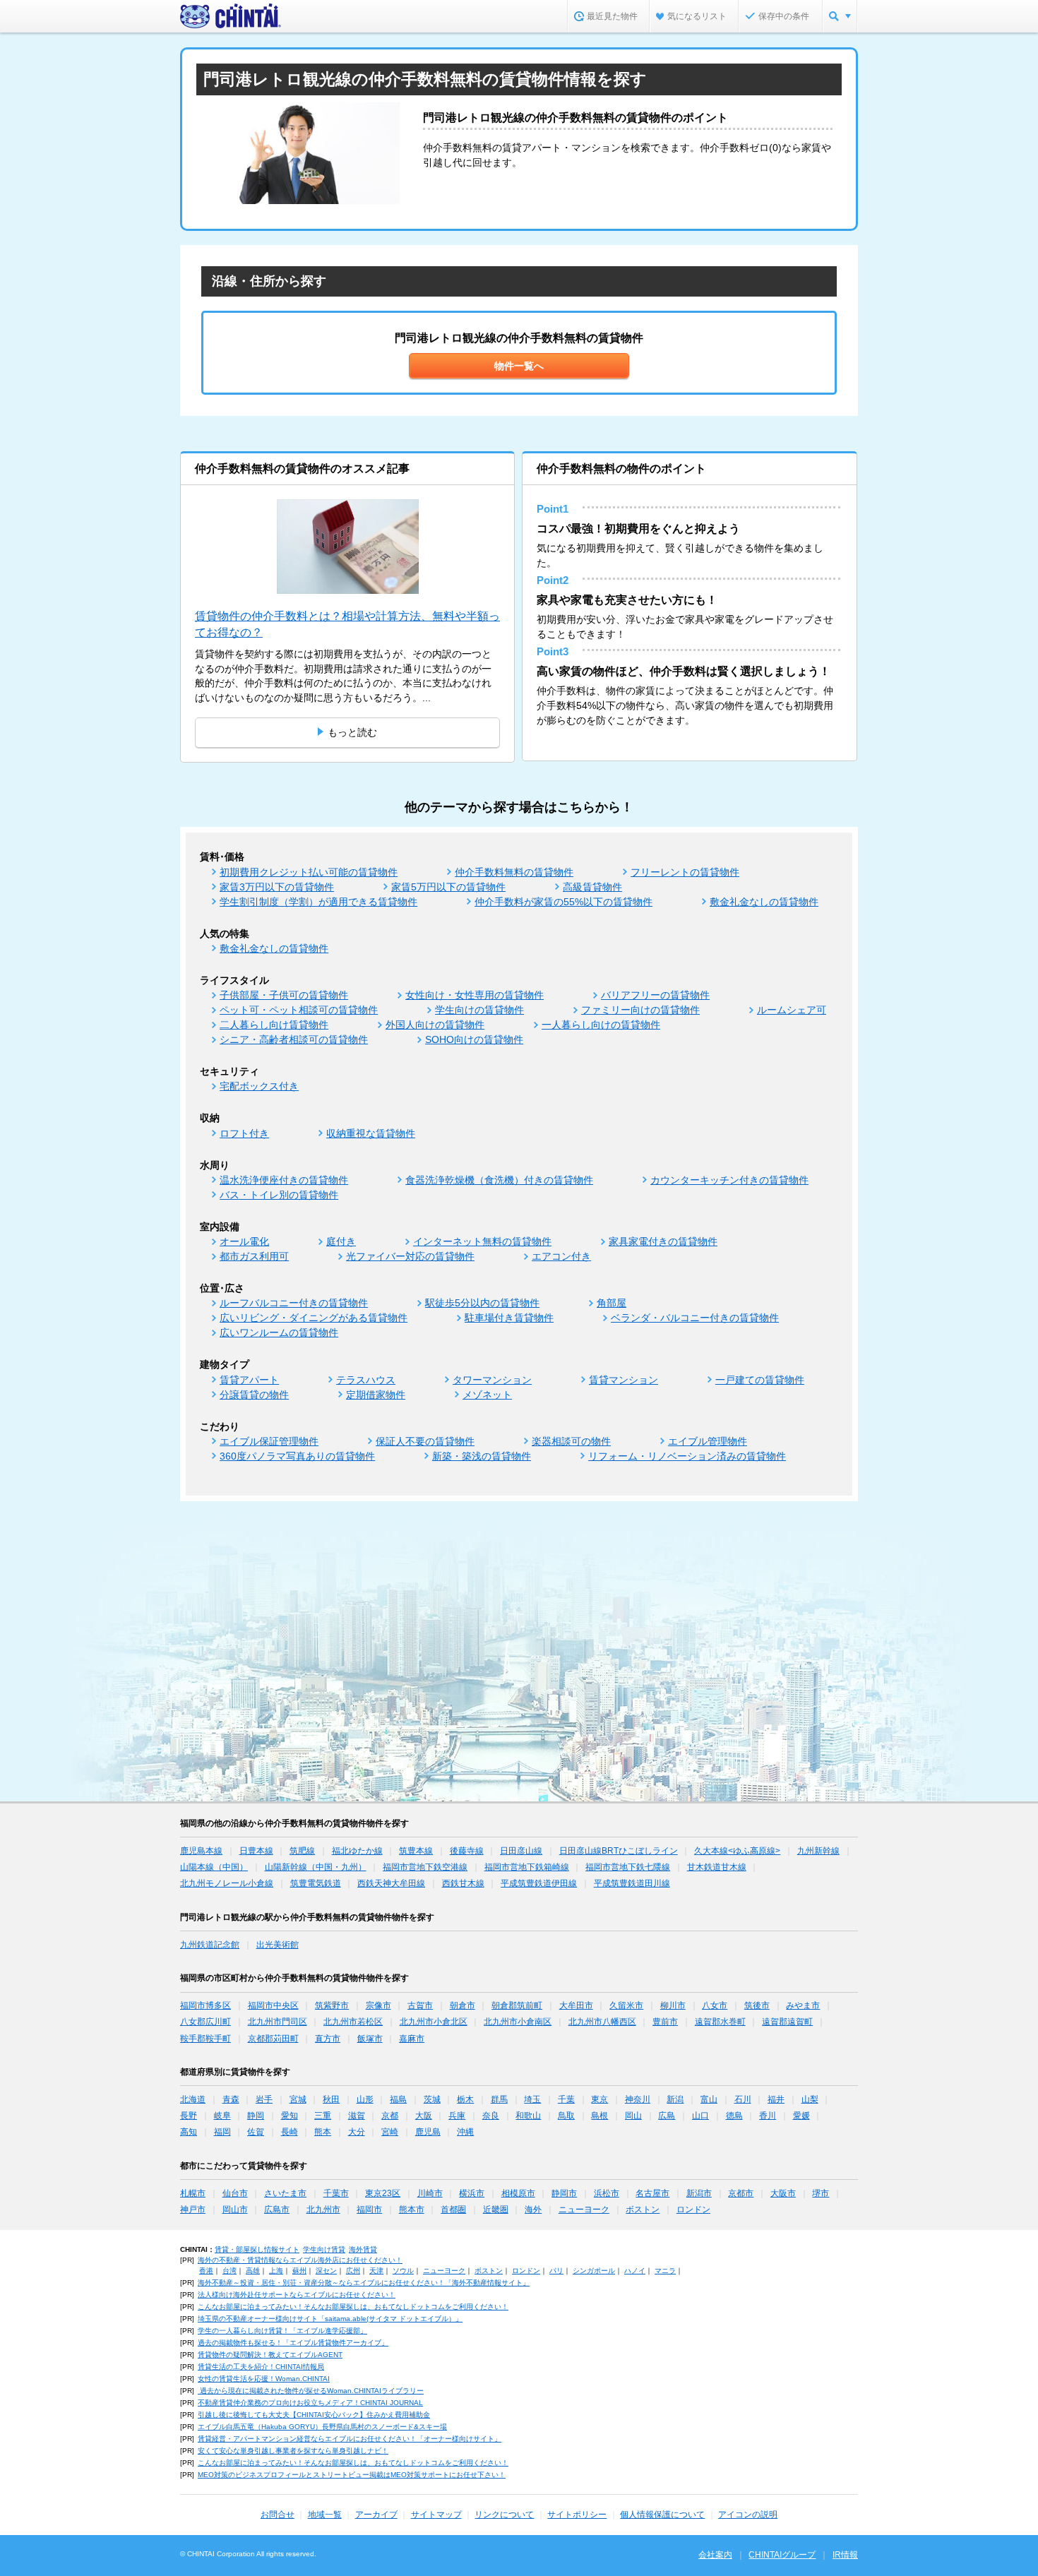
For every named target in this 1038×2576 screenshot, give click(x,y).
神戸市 (193, 2210)
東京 (599, 2099)
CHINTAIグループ (782, 2555)
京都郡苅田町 (273, 2039)
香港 (206, 2271)
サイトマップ (436, 2515)
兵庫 (457, 2116)
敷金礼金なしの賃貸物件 (764, 902)
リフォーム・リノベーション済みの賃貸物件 (687, 1456)
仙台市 (235, 2193)
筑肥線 (302, 1851)
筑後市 (757, 2005)
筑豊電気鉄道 (316, 1883)
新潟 (675, 2099)
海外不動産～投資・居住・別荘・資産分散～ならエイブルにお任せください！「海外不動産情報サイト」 (364, 2283)
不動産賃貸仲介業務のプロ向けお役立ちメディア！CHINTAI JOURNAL (310, 2403)
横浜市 (472, 2193)
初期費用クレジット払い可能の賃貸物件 (309, 872)
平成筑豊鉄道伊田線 (539, 1883)
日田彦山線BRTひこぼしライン (619, 1851)
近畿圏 (496, 2210)
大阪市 (783, 2193)
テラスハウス (366, 1380)
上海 (276, 2271)
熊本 (323, 2132)
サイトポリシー (577, 2515)
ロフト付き (244, 1133)
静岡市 (564, 2193)
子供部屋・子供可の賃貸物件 (284, 995)
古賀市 (420, 2005)
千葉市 (336, 2193)
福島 (398, 2099)
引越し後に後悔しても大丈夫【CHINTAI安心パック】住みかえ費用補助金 (314, 2415)
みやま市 (803, 2005)
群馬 (499, 2099)
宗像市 (378, 2005)
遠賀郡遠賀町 (787, 2022)
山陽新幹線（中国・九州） (316, 1867)
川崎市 (430, 2193)
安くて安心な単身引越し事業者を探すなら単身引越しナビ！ (293, 2451)
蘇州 (299, 2271)
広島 (667, 2116)
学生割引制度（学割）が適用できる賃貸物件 (318, 902)
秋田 (331, 2099)
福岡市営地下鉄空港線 (425, 1867)
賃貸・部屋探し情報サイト (257, 2249)
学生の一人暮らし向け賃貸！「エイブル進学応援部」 (282, 2331)
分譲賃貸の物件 (254, 1395)
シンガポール (594, 2271)
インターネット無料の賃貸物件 (482, 1241)
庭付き (341, 1241)
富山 (709, 2099)
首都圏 (453, 2210)
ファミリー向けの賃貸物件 (640, 1010)
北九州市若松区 (353, 2022)
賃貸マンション (624, 1380)
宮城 (298, 2099)
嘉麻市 (412, 2039)
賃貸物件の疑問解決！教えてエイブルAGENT (270, 2355)
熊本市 (412, 2210)
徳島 (734, 2116)
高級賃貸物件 (592, 887)
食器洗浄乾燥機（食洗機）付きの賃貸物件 (499, 1180)
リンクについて (504, 2515)
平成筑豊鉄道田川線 (632, 1883)
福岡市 (369, 2210)
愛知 (290, 2116)
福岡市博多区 (205, 2005)
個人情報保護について (662, 2515)
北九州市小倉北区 (434, 2022)
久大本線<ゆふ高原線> (737, 1851)
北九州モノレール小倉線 (227, 1883)
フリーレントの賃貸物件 (685, 872)
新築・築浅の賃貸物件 (482, 1456)
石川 (743, 2099)
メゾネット (487, 1395)
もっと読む (352, 732)
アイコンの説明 (748, 2515)
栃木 (465, 2099)
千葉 (566, 2099)
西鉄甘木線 (463, 1883)
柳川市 (673, 2005)
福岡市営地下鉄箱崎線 (527, 1867)
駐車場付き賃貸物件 (509, 1318)
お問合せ (278, 2515)
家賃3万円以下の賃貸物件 (277, 887)
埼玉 (532, 2099)
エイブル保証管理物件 (269, 1441)
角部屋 (612, 1303)
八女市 (715, 2005)
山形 (365, 2099)
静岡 (256, 2116)
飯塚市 (370, 2039)
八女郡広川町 (205, 2022)
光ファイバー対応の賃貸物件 (410, 1256)
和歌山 (528, 2116)
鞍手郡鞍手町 (205, 2039)
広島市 (277, 2210)
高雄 (253, 2271)
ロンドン (693, 2210)
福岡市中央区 (273, 2005)
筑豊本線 (416, 1851)
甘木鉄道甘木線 (717, 1867)
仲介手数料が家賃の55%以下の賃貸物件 (563, 902)
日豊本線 (256, 1851)
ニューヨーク (584, 2210)
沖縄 (465, 2132)
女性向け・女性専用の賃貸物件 (475, 995)
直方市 (328, 2039)
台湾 (229, 2271)
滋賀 (357, 2116)
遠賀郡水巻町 (720, 2022)
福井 (776, 2099)
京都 (390, 2116)
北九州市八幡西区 (602, 2022)
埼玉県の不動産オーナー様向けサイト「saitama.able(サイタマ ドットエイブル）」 (330, 2319)
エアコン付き (561, 1256)
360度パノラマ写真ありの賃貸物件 (297, 1456)
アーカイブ (376, 2515)
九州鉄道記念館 (210, 1945)
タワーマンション (492, 1380)
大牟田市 (576, 2005)
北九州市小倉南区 (518, 2022)
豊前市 (665, 2022)
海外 (533, 2210)
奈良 (491, 2116)
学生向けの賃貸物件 (479, 1010)
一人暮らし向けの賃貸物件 (601, 1025)
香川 (768, 2116)
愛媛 (801, 2116)
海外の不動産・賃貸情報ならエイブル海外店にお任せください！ (300, 2260)
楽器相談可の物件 (571, 1441)
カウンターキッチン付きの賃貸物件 (729, 1180)
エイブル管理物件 (708, 1441)
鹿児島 (428, 2132)
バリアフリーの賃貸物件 (655, 995)
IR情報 (845, 2555)
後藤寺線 (467, 1851)
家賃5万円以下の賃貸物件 (448, 887)
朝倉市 (463, 2005)
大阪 (424, 2116)
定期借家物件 (376, 1395)
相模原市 (518, 2193)
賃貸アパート (249, 1380)
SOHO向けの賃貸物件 (474, 1039)
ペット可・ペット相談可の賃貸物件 (299, 1010)
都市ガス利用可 (254, 1256)
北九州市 (323, 2210)
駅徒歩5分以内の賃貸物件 (482, 1303)
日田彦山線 (521, 1851)
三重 (323, 2116)
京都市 (741, 2193)
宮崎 (390, 2132)
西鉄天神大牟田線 (391, 1883)
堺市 (821, 2193)
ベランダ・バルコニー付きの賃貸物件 (695, 1318)
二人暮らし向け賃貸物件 (274, 1025)
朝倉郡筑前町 (517, 2005)
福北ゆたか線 (357, 1851)
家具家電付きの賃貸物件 (663, 1241)
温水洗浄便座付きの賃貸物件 (284, 1180)
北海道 (193, 2099)
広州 (353, 2271)
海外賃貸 (363, 2249)
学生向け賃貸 (324, 2249)
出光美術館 (278, 1945)
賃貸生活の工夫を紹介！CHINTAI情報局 (261, 2367)
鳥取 (566, 2116)
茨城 (432, 2099)
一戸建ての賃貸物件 (760, 1380)
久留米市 (626, 2005)
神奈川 (638, 2099)
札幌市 (193, 2193)
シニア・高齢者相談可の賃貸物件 (294, 1039)
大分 (357, 2132)
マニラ (665, 2271)
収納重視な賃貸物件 (371, 1133)
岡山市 (235, 2210)
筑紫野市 (332, 2005)
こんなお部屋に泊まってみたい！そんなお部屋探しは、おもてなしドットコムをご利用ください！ (353, 2307)
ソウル (403, 2271)
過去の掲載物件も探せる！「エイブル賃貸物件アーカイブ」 (293, 2343)
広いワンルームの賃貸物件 (279, 1332)
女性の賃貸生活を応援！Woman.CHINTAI (264, 2379)
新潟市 (699, 2193)
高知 (189, 2132)
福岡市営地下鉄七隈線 (628, 1867)
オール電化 (244, 1241)
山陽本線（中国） (214, 1867)
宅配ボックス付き (259, 1086)
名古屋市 (652, 2193)
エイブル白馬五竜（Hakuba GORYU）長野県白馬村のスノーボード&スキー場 (322, 2427)
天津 (376, 2271)
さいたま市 (285, 2193)
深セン (326, 2271)
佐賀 (256, 2132)
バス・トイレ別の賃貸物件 (279, 1195)
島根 (599, 2116)
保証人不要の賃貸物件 (425, 1441)
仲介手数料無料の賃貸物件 (514, 872)
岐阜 (222, 2116)
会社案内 (715, 2555)
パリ (556, 2271)
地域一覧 (325, 2515)
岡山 (633, 2116)
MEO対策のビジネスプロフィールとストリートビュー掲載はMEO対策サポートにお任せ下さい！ (352, 2475)
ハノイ (635, 2271)
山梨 (810, 2099)
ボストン (643, 2210)
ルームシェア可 (792, 1010)
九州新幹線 (818, 1851)
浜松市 (607, 2193)
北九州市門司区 (278, 2022)
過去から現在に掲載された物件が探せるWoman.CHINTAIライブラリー (311, 2391)
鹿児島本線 (201, 1851)
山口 (700, 2116)
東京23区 (383, 2193)
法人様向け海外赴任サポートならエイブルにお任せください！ (297, 2295)
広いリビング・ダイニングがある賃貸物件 (314, 1318)
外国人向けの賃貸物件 (435, 1025)
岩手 (264, 2099)
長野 (189, 2116)
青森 (231, 2099)
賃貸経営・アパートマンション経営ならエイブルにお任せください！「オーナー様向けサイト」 (350, 2439)
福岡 (222, 2132)
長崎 (290, 2132)
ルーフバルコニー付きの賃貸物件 (294, 1303)
